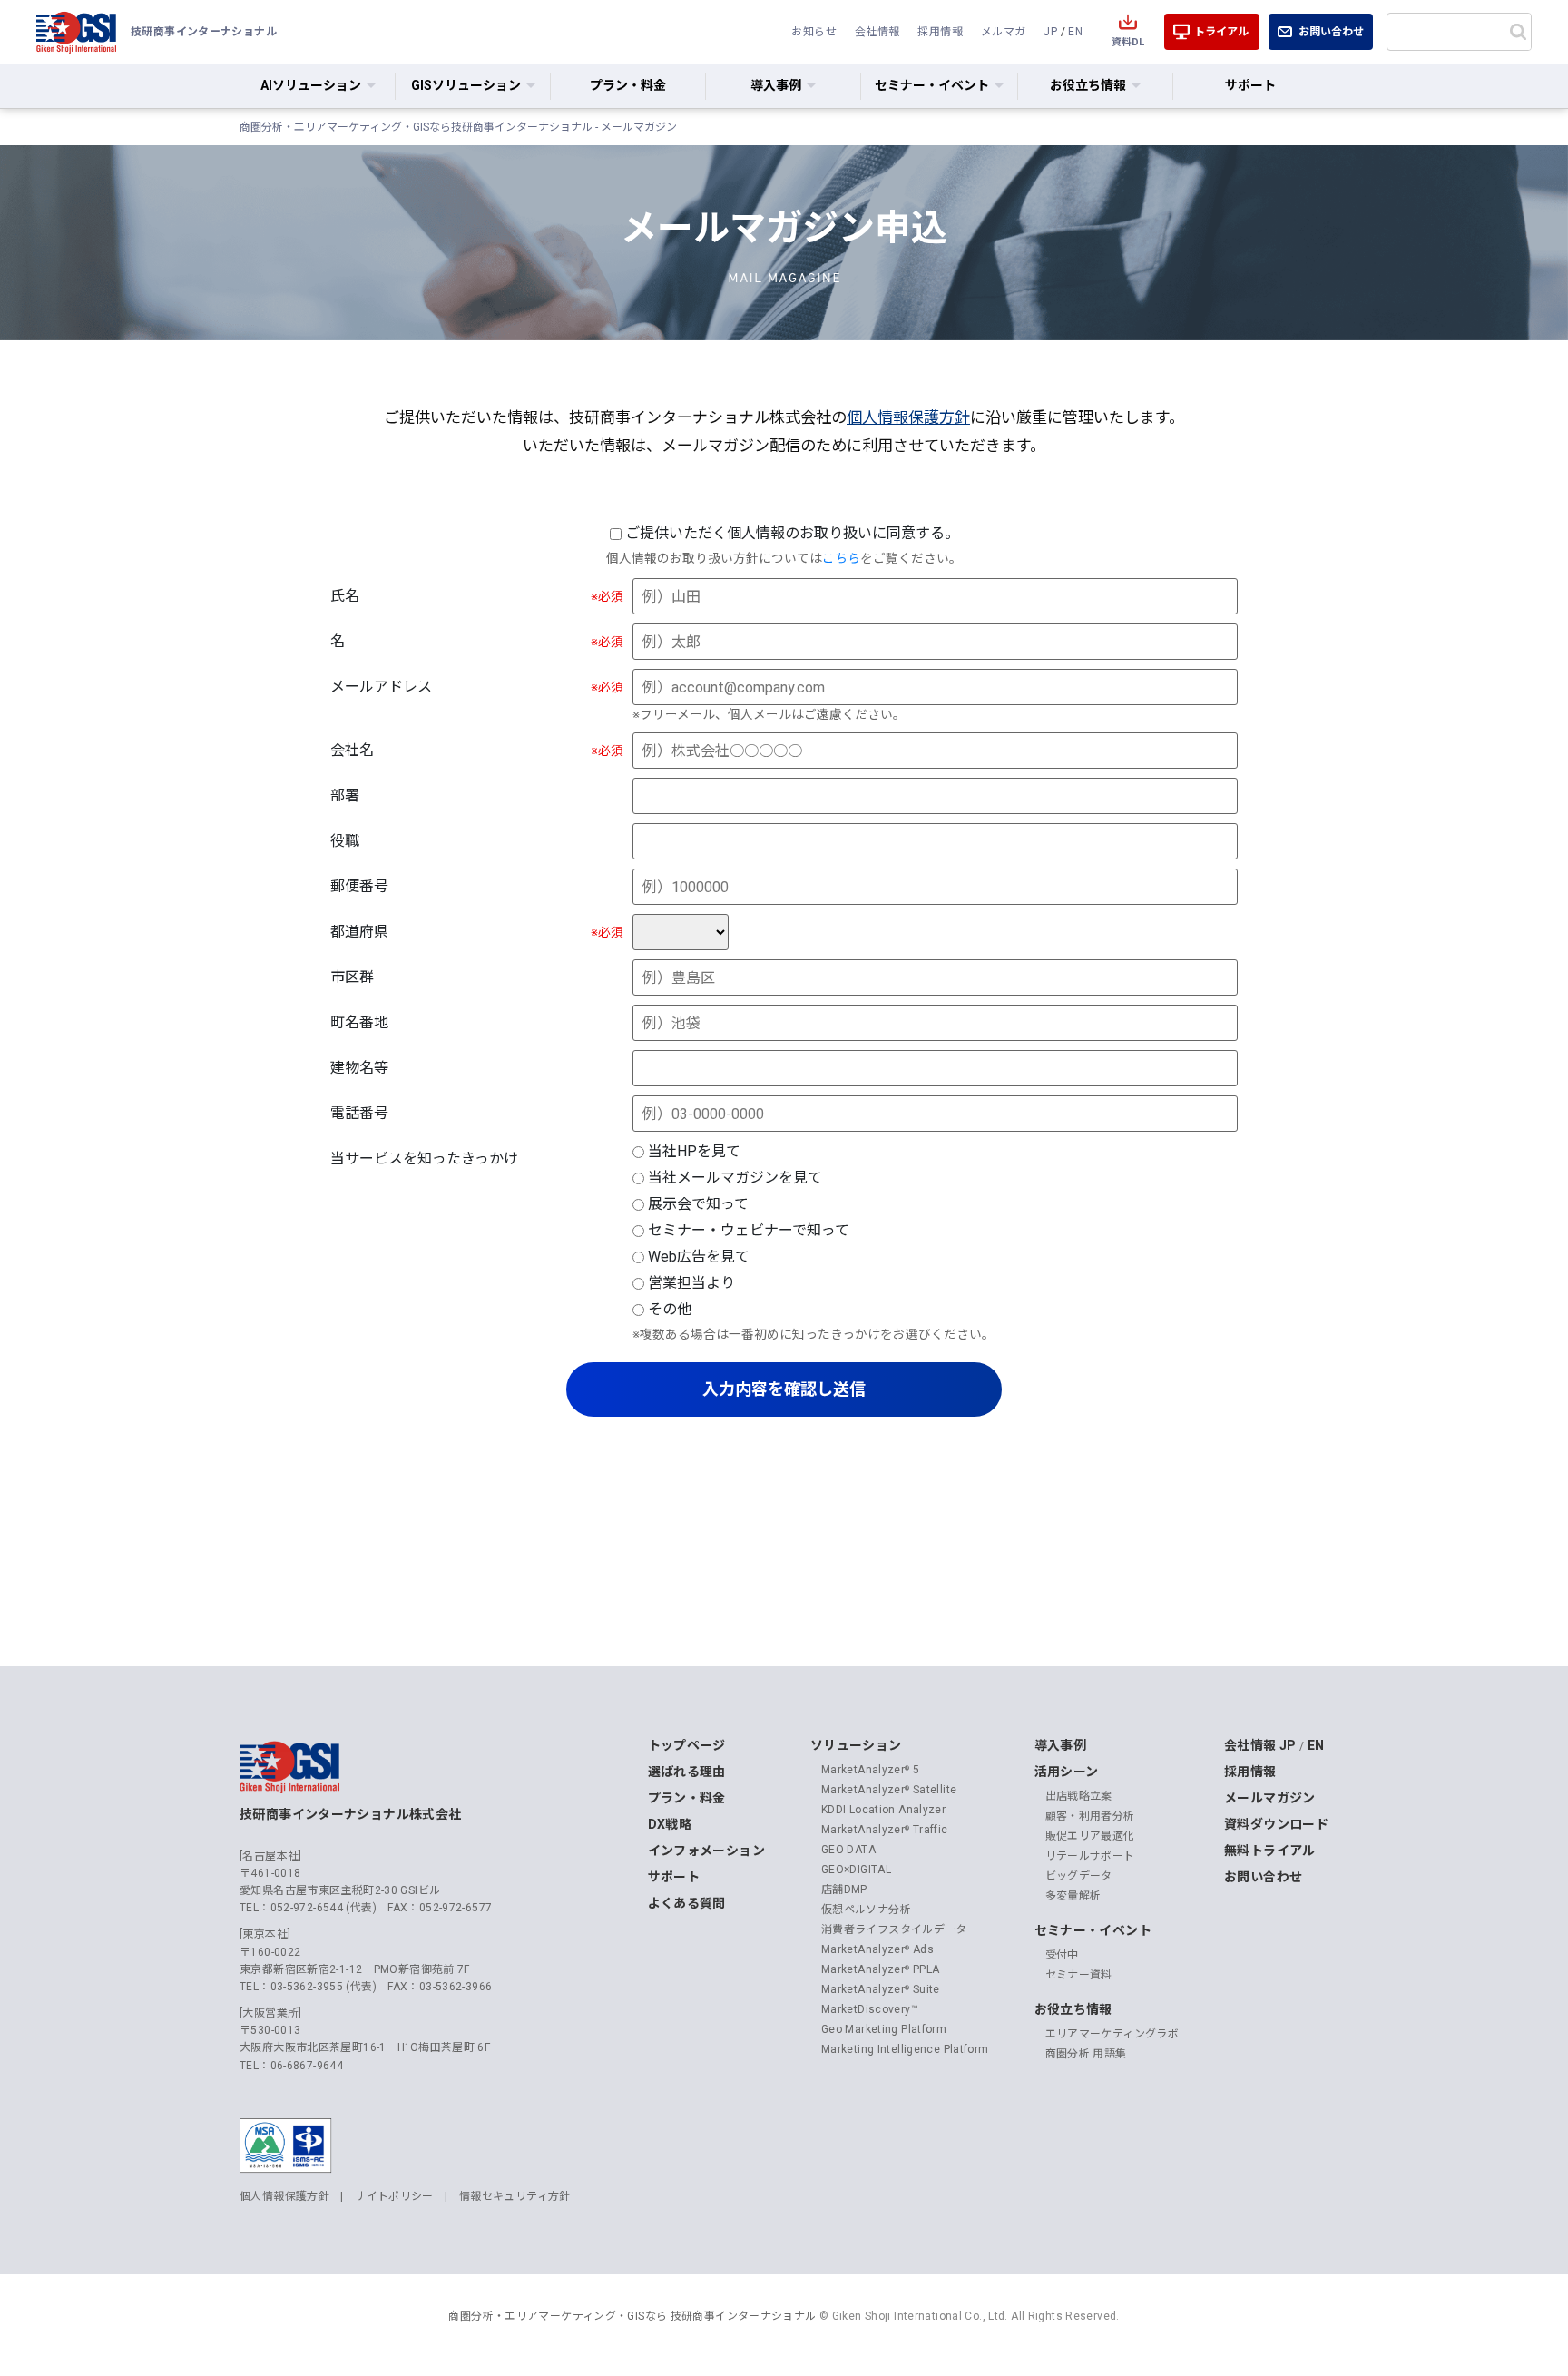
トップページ (687, 1745)
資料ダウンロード (1276, 1824)
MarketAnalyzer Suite (881, 1989)
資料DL (1128, 42)
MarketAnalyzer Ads (877, 1949)
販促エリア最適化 (1090, 1836)
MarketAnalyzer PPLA (881, 1969)
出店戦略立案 (1079, 1796)
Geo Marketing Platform (884, 2029)
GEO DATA (848, 1850)
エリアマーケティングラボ (1112, 2034)
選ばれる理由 (687, 1772)
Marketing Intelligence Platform (905, 2049)
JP (1050, 32)
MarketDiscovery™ (870, 2009)
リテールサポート (1090, 1856)
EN (1075, 32)
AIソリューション (311, 85)
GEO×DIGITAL (856, 1870)
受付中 (1062, 1955)
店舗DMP (844, 1890)
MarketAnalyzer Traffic (885, 1830)
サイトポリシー (394, 2196)
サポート (1250, 85)
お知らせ (814, 32)
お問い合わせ (1331, 32)
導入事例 (1061, 1745)
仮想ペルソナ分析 (866, 1910)
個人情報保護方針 (908, 417)
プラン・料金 (628, 85)
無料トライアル (1270, 1851)
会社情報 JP (1260, 1745)
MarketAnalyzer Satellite (889, 1790)
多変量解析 (1073, 1896)
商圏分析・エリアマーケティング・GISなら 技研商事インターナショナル (632, 2316)
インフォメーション (706, 1851)
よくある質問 (687, 1903)
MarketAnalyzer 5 (870, 1770)
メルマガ (1004, 32)
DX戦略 (670, 1824)
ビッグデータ (1079, 1876)
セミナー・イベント (1093, 1930)
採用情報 (940, 32)
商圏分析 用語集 (1086, 2054)
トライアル (1221, 32)
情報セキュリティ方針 (515, 2196)
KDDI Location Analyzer (883, 1810)
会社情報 (877, 32)
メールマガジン (1270, 1798)
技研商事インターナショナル (76, 32)
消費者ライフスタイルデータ (894, 1929)
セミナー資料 (1079, 1975)
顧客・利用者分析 (1090, 1816)
